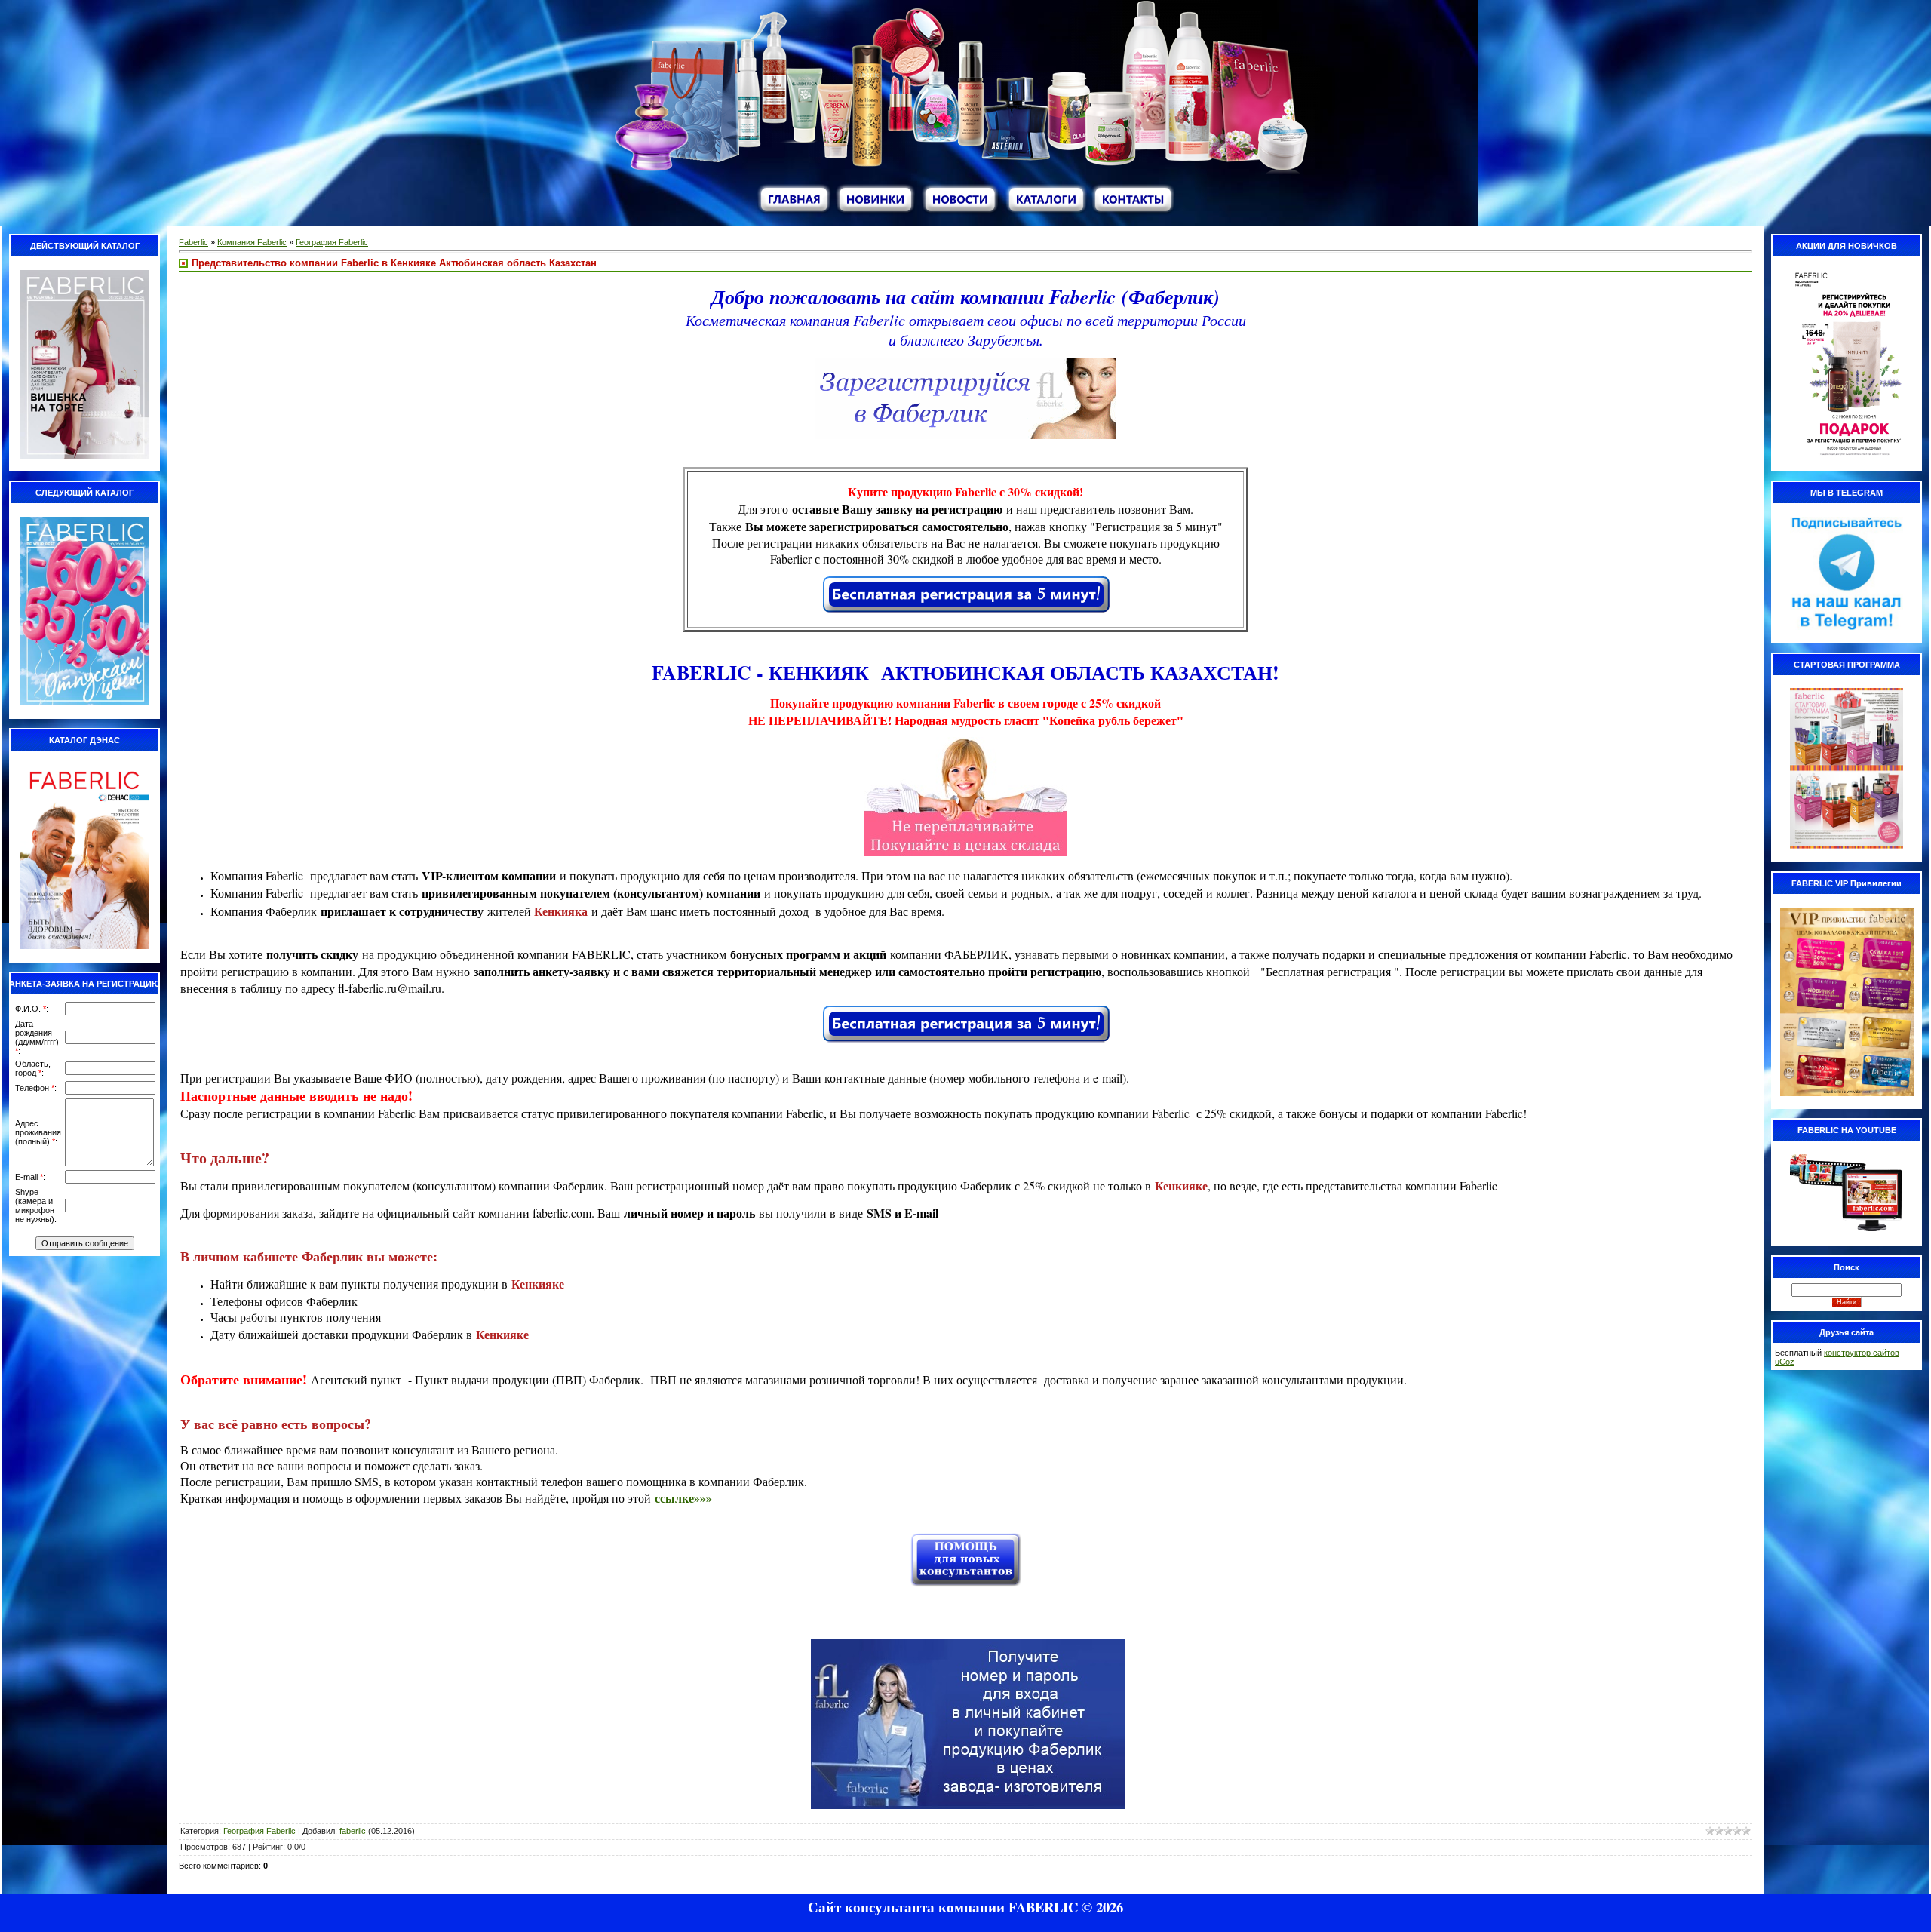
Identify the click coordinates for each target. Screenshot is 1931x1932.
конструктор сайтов (1862, 1353)
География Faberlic (332, 242)
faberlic (353, 1831)
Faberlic (193, 242)
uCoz (1785, 1362)
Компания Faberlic (252, 242)
